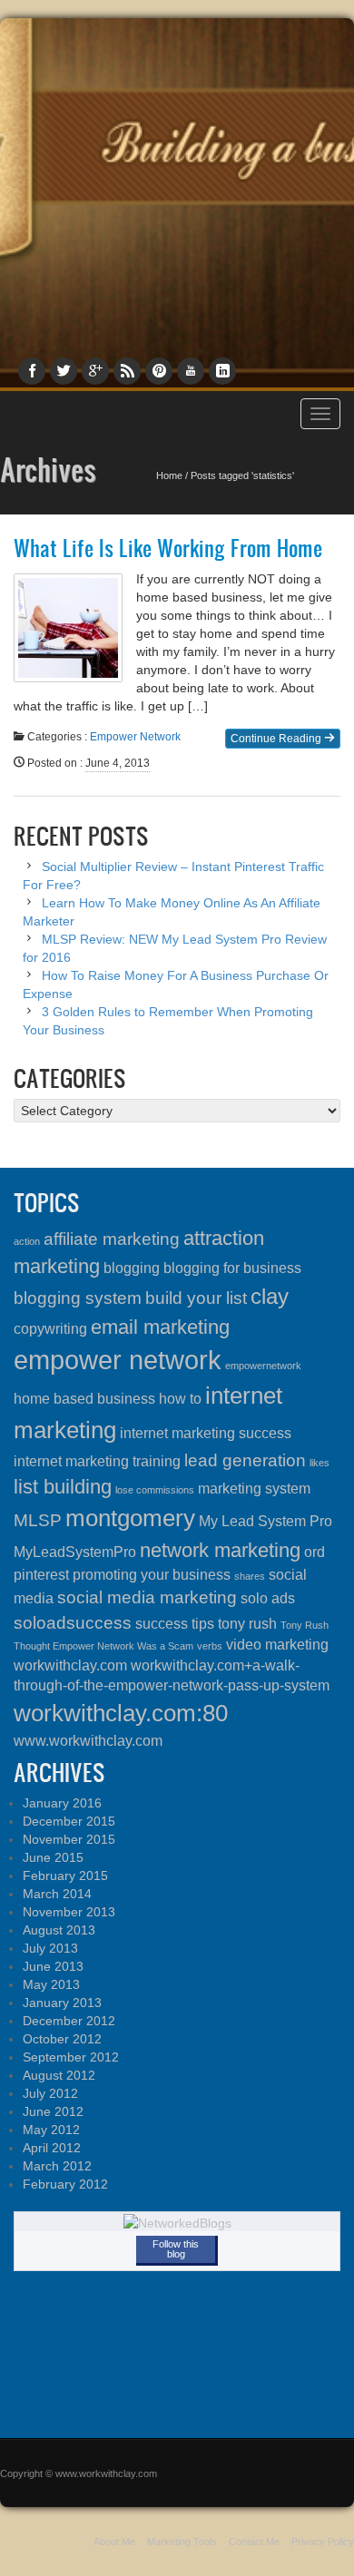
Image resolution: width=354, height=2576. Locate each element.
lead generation (245, 1460)
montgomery (130, 1518)
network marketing (220, 1550)
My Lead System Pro (265, 1521)
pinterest (41, 1575)
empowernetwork (263, 1366)
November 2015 (69, 1839)
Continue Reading (277, 739)
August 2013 (59, 1930)
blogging (132, 1268)
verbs (210, 1646)
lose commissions (155, 1490)
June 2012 (53, 2111)
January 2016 (62, 1803)
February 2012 (65, 2184)
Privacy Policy (323, 2542)
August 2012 (59, 2075)
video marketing (277, 1645)
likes (320, 1463)
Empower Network (135, 737)
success (162, 1624)
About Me (114, 2542)
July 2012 (50, 2093)
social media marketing (147, 1597)
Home (169, 475)
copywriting (50, 1329)
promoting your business (152, 1575)
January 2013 (62, 2003)
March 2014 (57, 1894)
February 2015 (65, 1876)
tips (203, 1624)
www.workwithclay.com (88, 1741)
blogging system (78, 1298)
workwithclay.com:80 (121, 1713)
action (27, 1241)
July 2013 (50, 1948)
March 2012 (57, 2166)
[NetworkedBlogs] (177, 2222)
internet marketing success (206, 1433)
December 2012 (69, 2021)
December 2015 (69, 1821)
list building (63, 1487)
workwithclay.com (70, 1665)
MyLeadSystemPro (75, 1552)
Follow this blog (176, 2249)
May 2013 (51, 1984)
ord (315, 1552)
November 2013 (69, 1912)
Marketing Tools (182, 2542)
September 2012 (71, 2057)
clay (270, 1296)
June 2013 (53, 1966)
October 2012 (62, 2039)
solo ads (268, 1598)
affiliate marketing (112, 1239)
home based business (84, 1399)
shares (250, 1576)
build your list (196, 1298)
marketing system (254, 1489)
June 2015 (53, 1857)
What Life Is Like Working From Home (168, 548)
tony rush (247, 1624)
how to (180, 1399)
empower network (118, 1360)
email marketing (160, 1327)
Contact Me (254, 2542)
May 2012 (51, 2130)
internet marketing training (97, 1461)
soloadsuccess (73, 1623)
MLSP (38, 1520)
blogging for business (232, 1268)
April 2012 (52, 2148)
